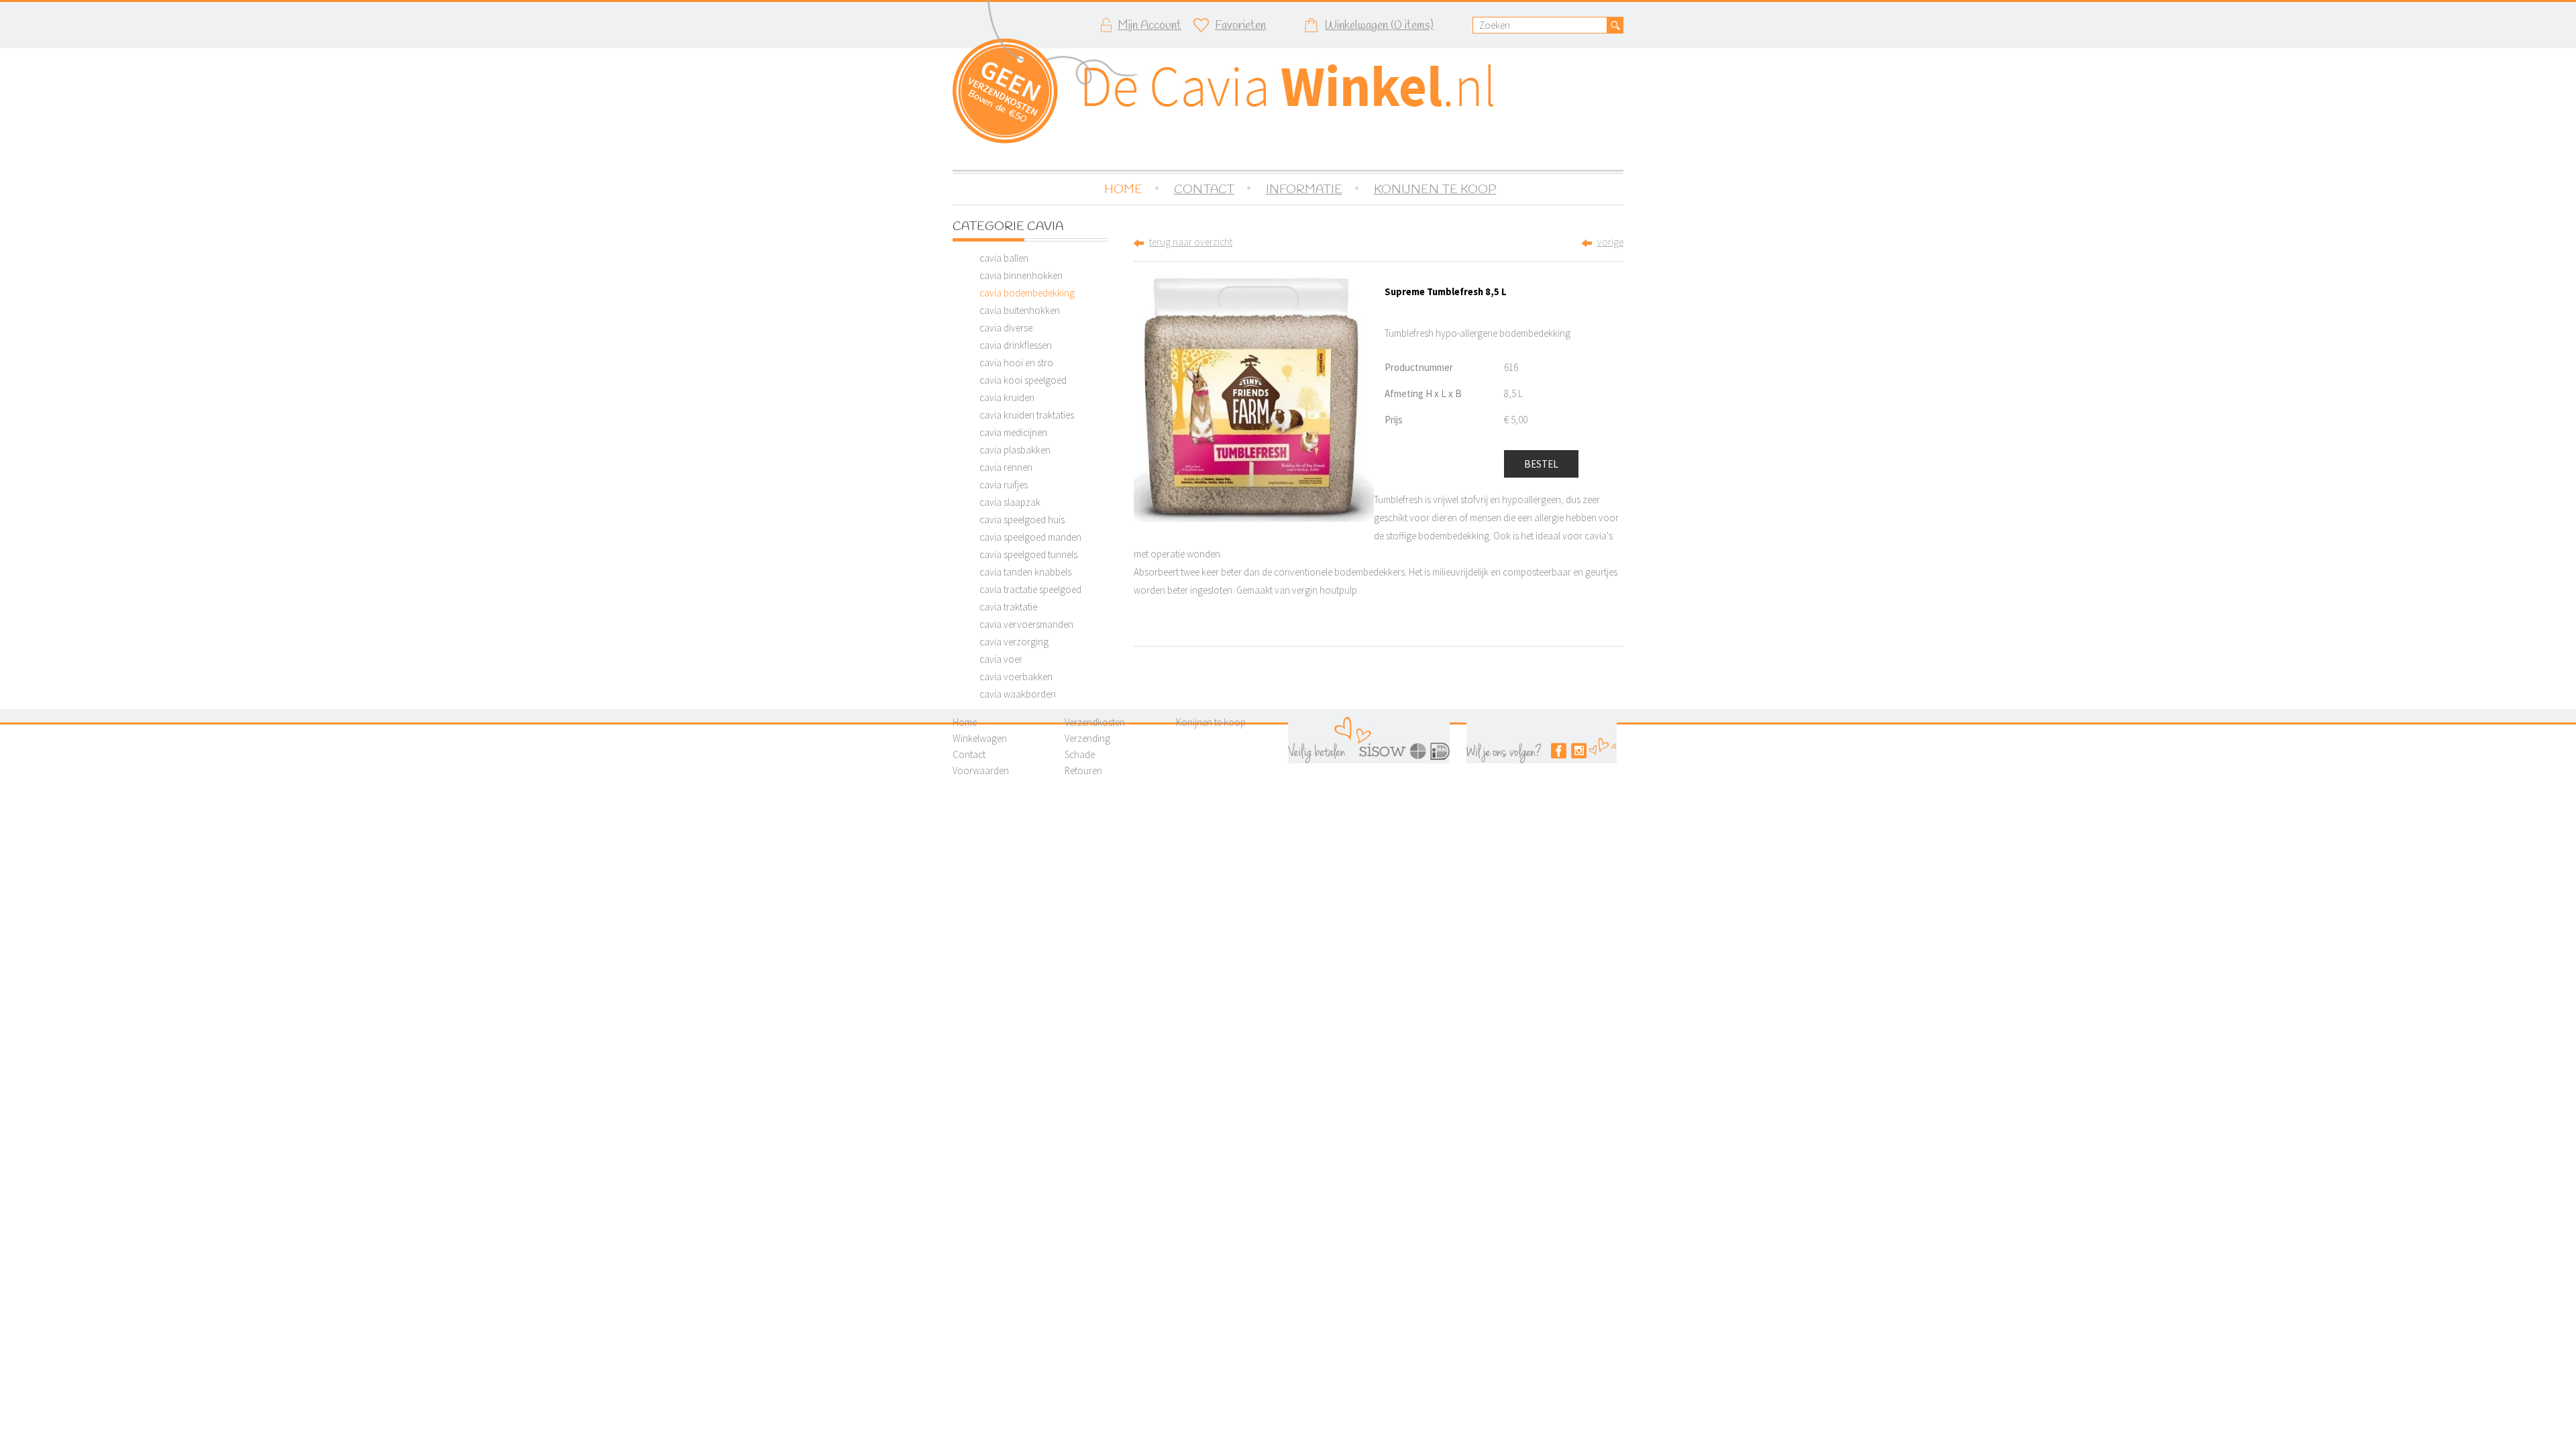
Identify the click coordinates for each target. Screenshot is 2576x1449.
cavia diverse (1006, 328)
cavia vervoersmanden (1026, 624)
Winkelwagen (980, 738)
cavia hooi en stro (1016, 363)
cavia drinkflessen (1016, 345)
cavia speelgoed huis (1022, 520)
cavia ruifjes (1004, 485)
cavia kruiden (1007, 397)
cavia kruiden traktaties (1027, 415)
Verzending (1087, 738)
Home (965, 722)
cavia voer (1001, 659)
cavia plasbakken (1015, 450)
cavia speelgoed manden (1030, 537)
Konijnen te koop (1211, 722)
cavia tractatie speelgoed (1030, 589)
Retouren (1083, 770)
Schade (1080, 754)
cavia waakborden (1018, 694)
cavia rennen (1006, 467)
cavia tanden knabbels (1025, 572)
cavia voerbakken (1016, 677)
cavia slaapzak (1010, 502)
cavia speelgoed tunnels (1028, 554)
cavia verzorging (1014, 642)
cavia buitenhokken (1020, 310)
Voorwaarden (981, 770)
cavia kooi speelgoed (1023, 380)
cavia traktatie (1008, 607)
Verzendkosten (1095, 722)
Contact (969, 754)
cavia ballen (1004, 258)
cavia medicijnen (1013, 432)
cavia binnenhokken (1021, 275)
